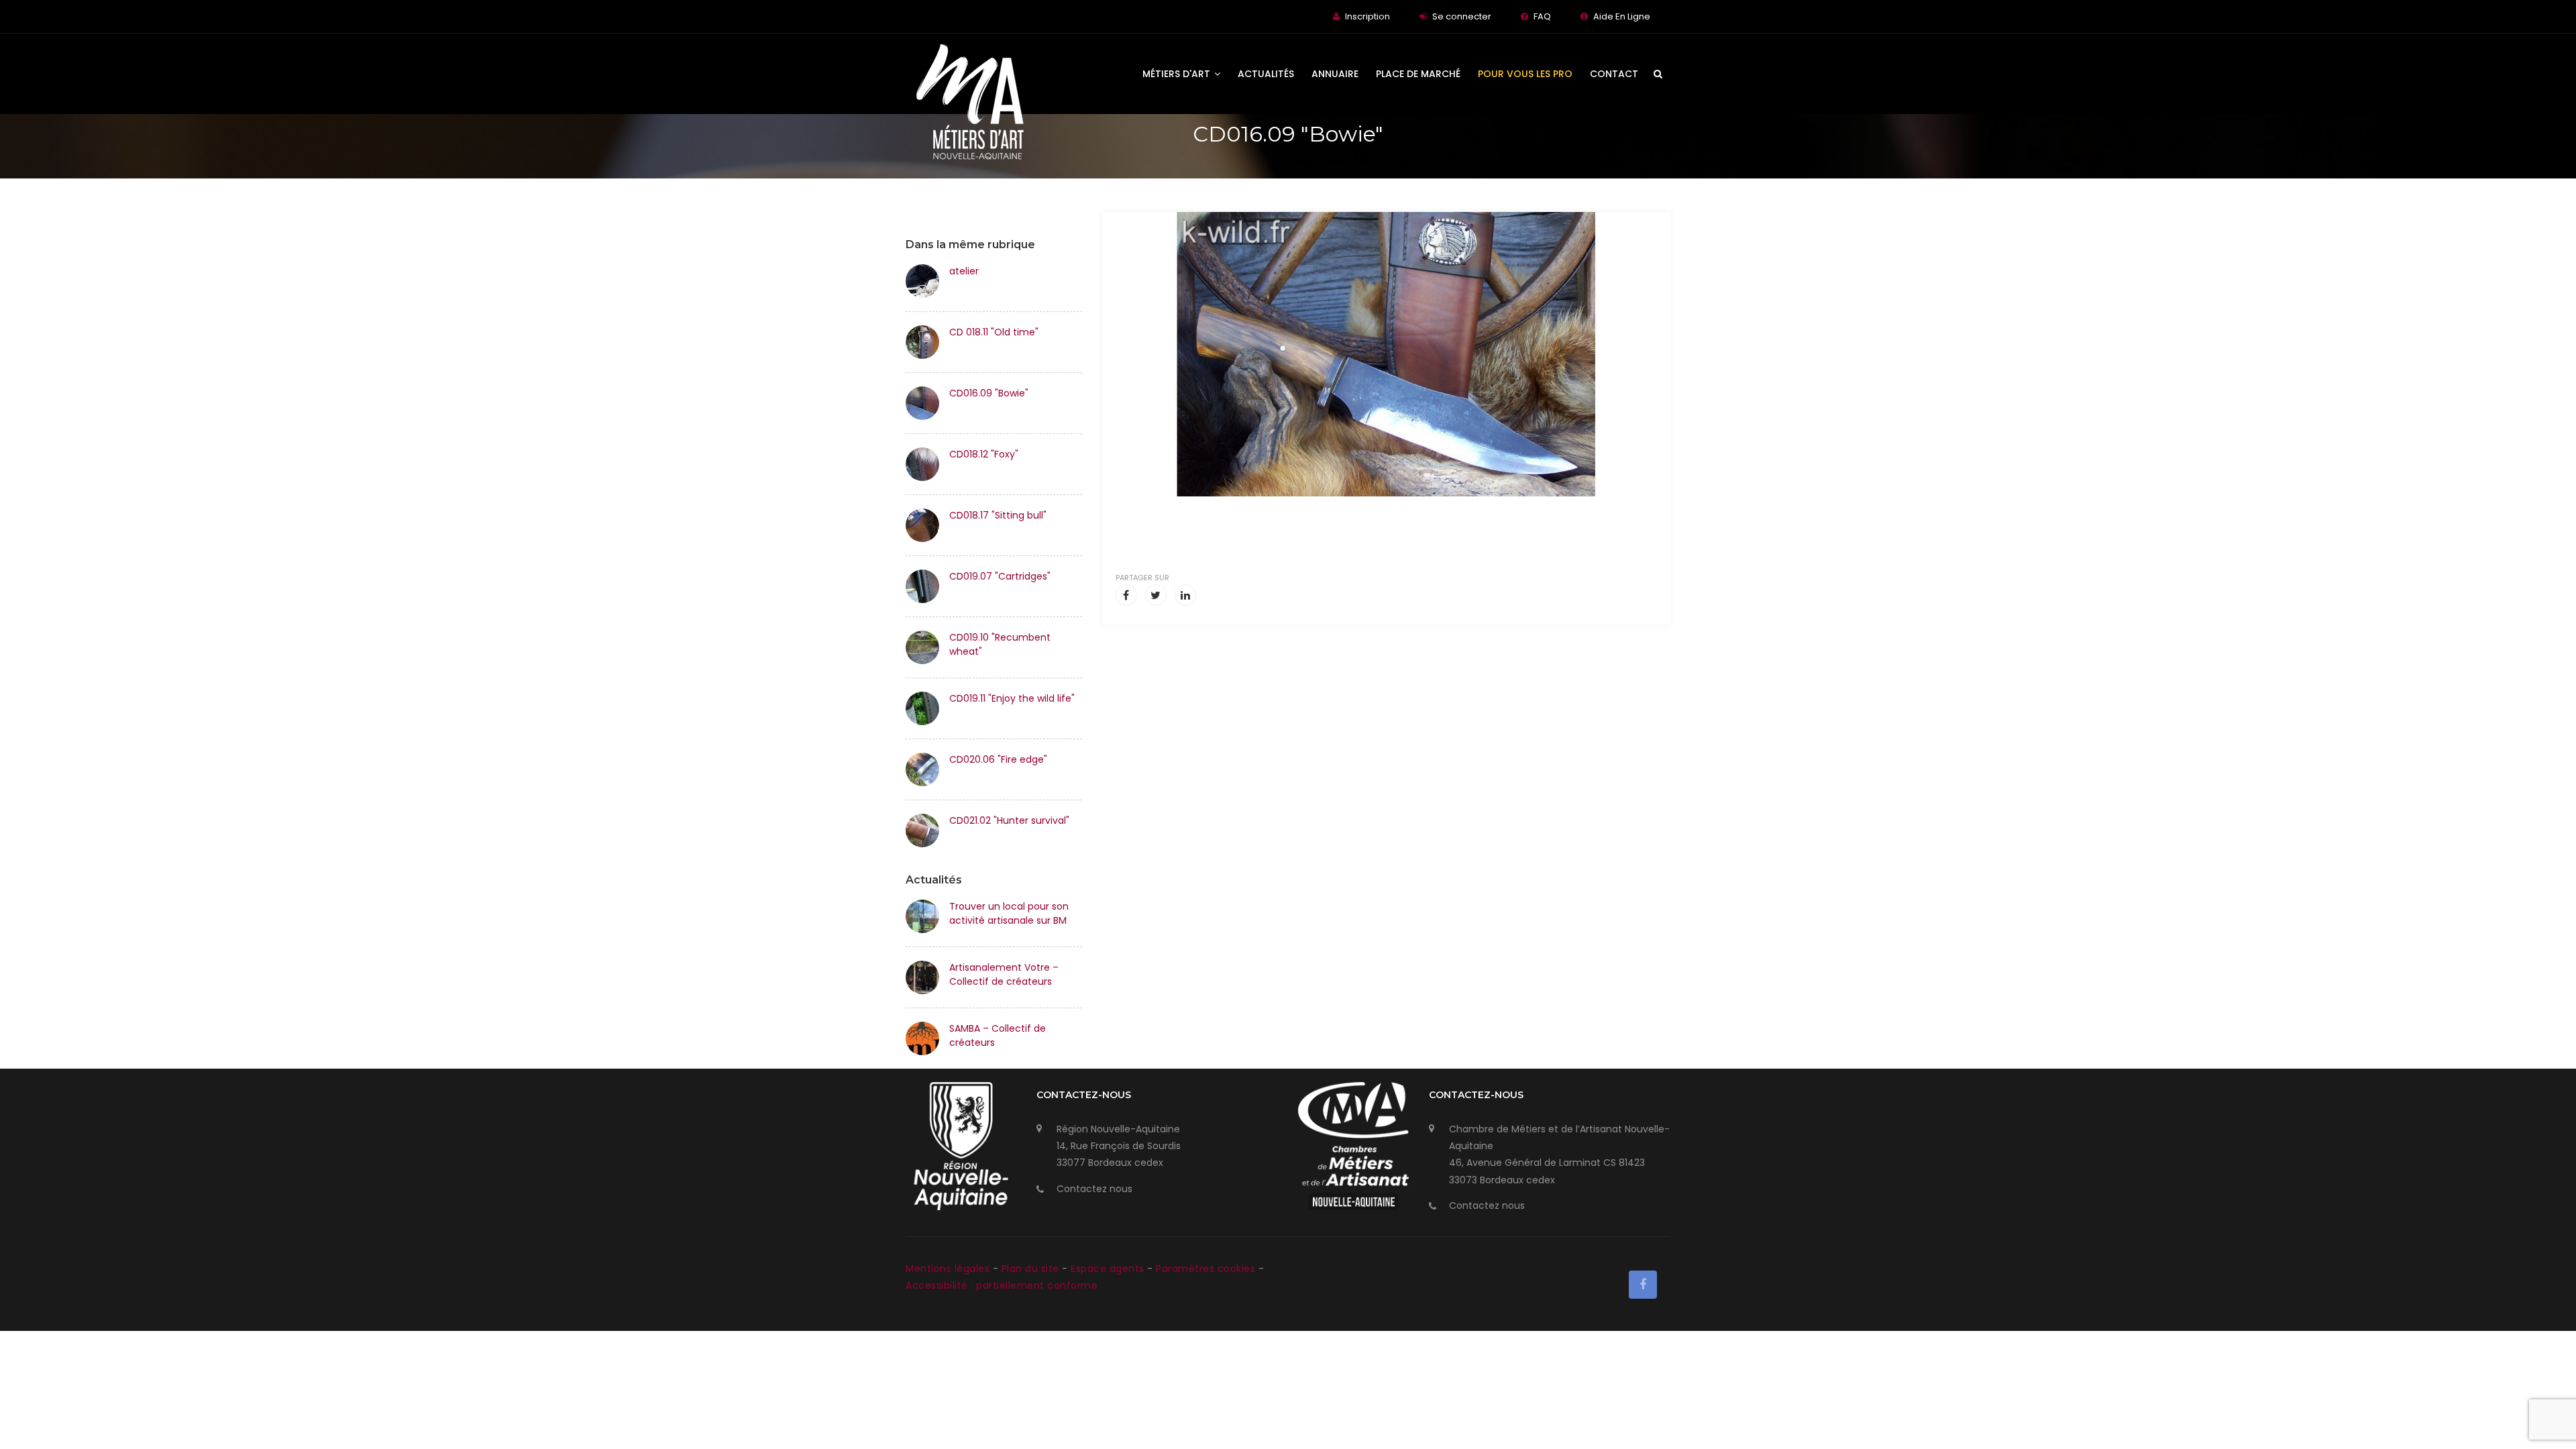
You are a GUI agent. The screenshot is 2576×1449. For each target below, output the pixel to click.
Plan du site (1032, 1269)
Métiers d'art (1178, 74)
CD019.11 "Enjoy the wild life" (1012, 698)
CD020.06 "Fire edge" (998, 759)
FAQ (1542, 16)
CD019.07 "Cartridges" (1000, 576)
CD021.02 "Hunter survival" (1009, 820)
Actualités (1266, 74)
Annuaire (1335, 74)
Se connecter (1462, 16)
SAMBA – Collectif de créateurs (998, 1035)
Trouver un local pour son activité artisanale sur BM (1009, 913)
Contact (1614, 74)
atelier (964, 271)
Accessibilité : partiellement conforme (1002, 1285)
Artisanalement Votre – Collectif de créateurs (1004, 974)
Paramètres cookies (1205, 1269)
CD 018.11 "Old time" (994, 332)
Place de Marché (1418, 74)
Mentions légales (949, 1269)
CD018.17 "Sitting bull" (998, 515)
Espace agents (1109, 1269)
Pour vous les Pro (1525, 74)
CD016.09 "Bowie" (989, 393)
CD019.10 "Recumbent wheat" (1000, 644)
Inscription (1367, 16)
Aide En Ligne (1622, 16)
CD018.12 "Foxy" (984, 454)
